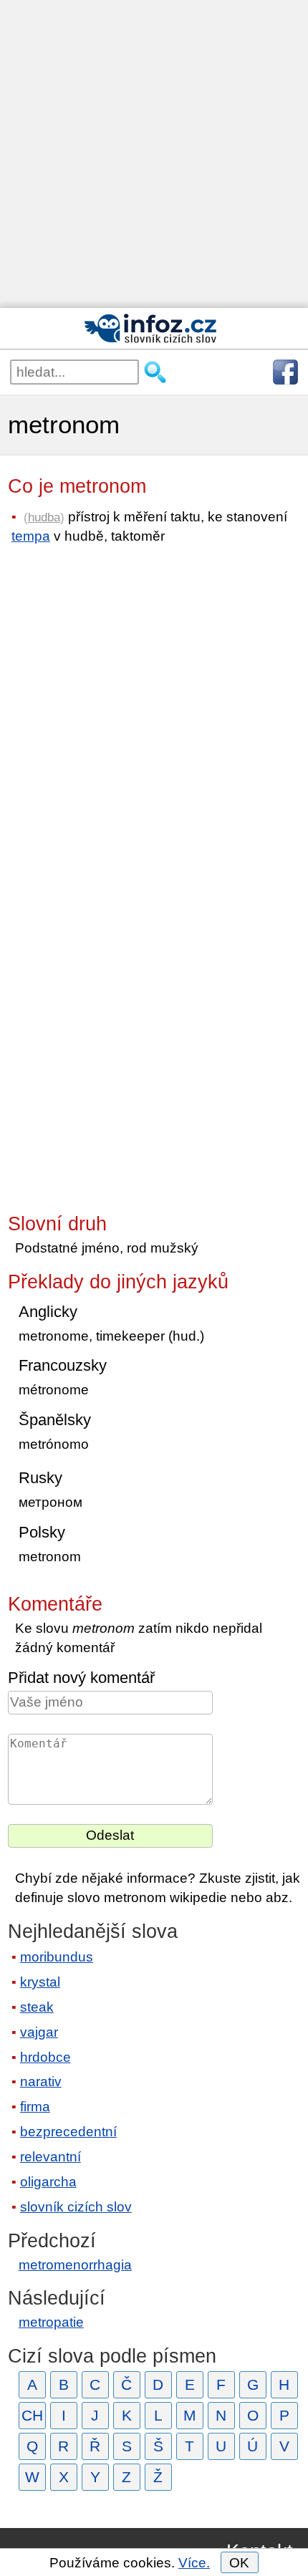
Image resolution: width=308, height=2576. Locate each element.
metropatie (51, 2322)
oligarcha (48, 2182)
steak (37, 2007)
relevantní (50, 2157)
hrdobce (45, 2057)
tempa (31, 536)
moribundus (57, 1957)
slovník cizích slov (76, 2207)
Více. (194, 2563)
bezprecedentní (68, 2132)
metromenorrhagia (75, 2265)
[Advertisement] (154, 154)
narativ (41, 2081)
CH (32, 2415)
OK (239, 2563)
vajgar (39, 2032)
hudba (44, 517)
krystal (40, 1982)
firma (35, 2107)
